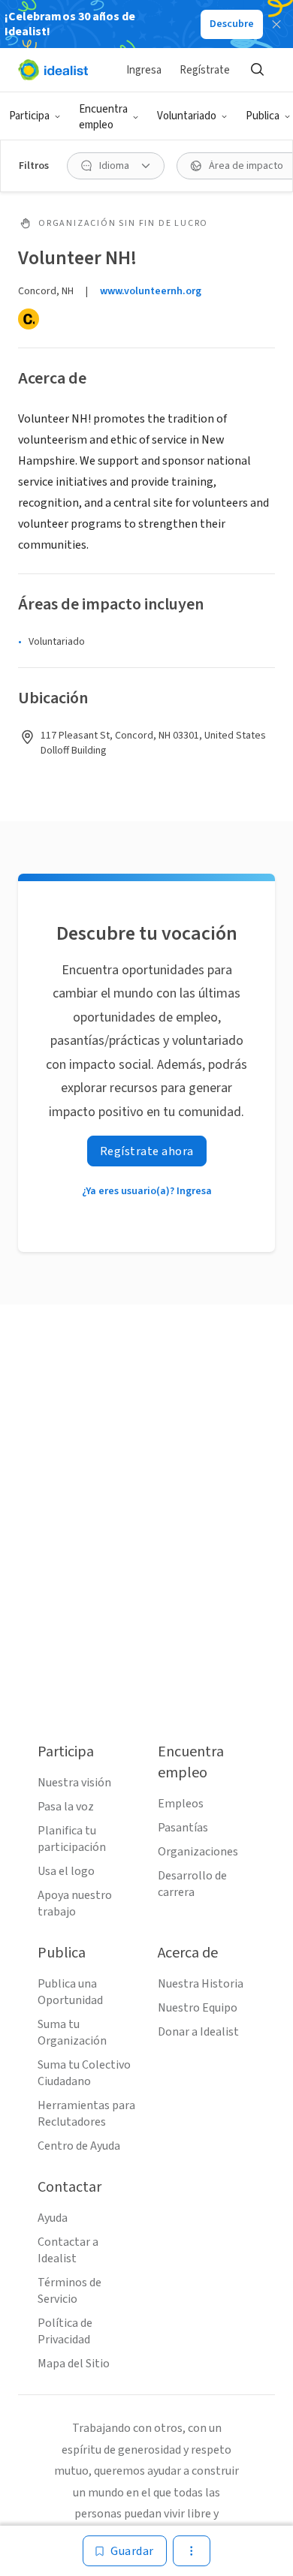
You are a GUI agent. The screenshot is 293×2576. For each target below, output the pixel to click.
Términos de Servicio (69, 2291)
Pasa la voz (66, 1807)
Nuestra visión (74, 1783)
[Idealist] (53, 70)
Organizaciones (198, 1852)
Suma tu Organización (72, 2033)
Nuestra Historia (201, 1984)
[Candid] (29, 319)
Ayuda (53, 2218)
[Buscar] (257, 70)
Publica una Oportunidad (70, 1992)
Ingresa (144, 70)
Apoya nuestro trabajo (75, 1903)
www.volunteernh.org (151, 291)
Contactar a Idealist (68, 2250)
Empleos (181, 1804)
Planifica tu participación (72, 1839)
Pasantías (183, 1828)
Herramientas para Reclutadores (86, 2114)
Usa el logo (66, 1871)
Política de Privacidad (65, 2331)
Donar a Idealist (198, 2032)
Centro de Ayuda (79, 2146)
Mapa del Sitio (74, 2364)
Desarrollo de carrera (192, 1884)
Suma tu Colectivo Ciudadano (84, 2073)
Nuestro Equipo (198, 2008)
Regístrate (205, 70)
